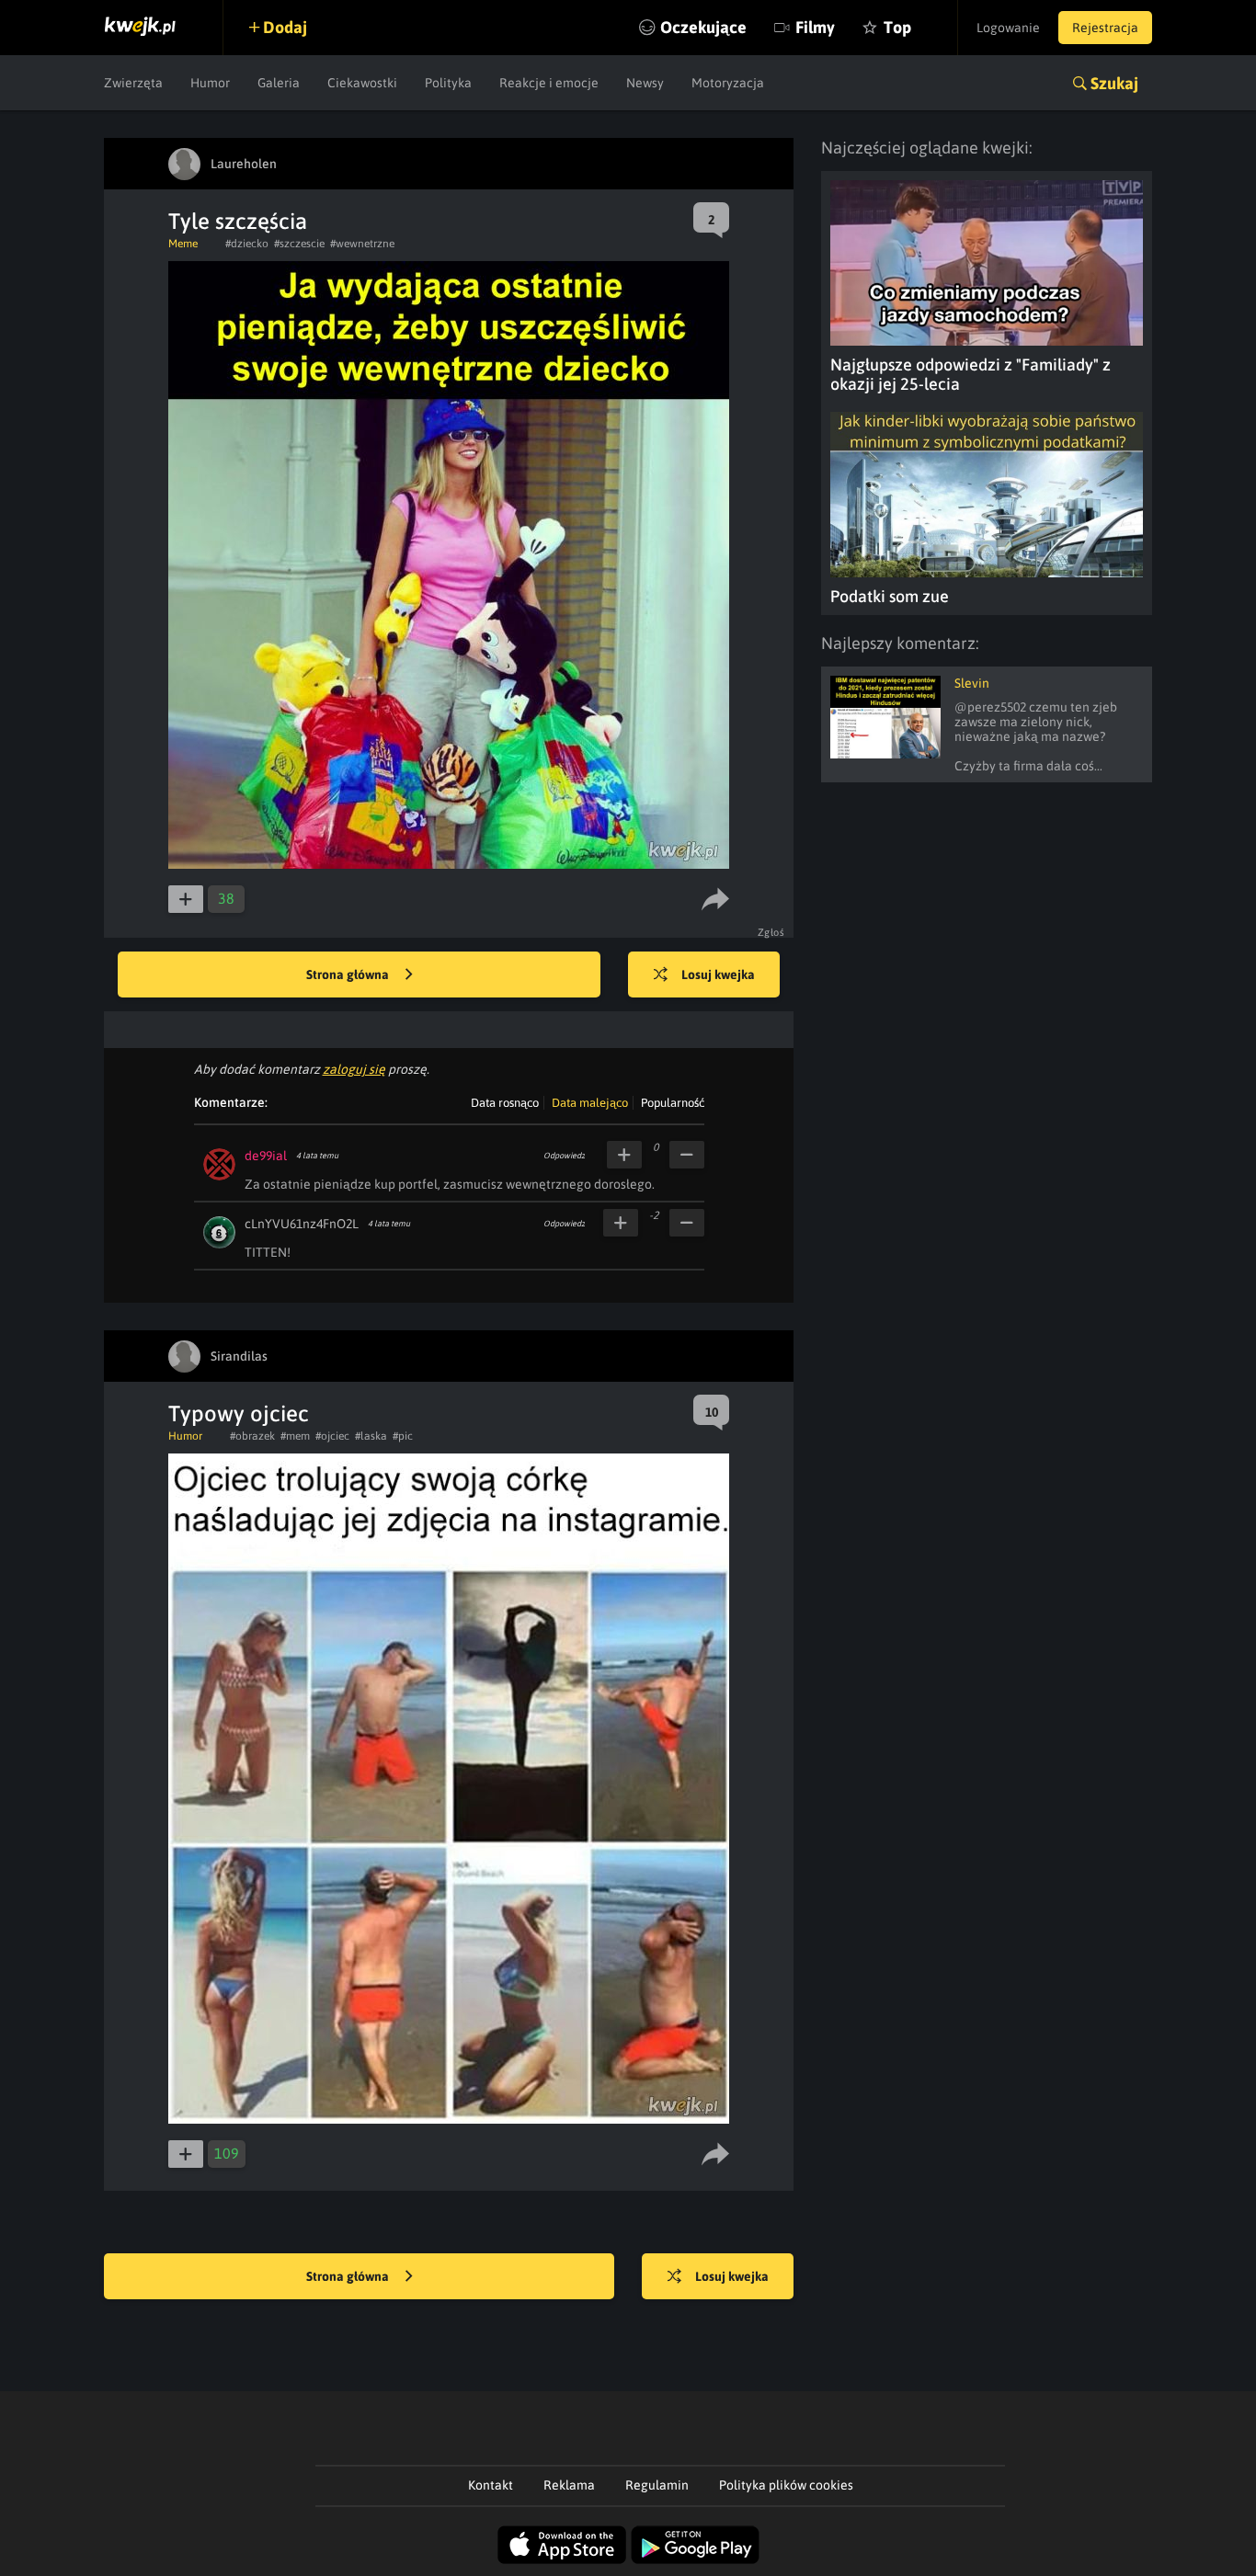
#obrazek (252, 1436)
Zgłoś (771, 932)
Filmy (815, 27)
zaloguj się (354, 1069)
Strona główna (349, 975)
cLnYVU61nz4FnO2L (302, 1224)
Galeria (279, 83)
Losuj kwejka (718, 975)
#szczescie (299, 244)
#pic (403, 1436)
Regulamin (657, 2485)
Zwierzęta (133, 83)
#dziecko (247, 244)
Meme (183, 244)
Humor (210, 83)
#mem (295, 1436)
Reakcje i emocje (549, 83)
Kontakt (491, 2485)
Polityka (448, 83)
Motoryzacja (728, 83)
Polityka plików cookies (786, 2485)
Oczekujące (703, 27)
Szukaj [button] (1114, 83)
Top (897, 27)
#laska (371, 1436)
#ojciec (332, 1436)
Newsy (645, 83)
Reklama (569, 2485)
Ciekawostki (362, 83)
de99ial (266, 1156)
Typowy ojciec (239, 1413)
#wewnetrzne (362, 244)
